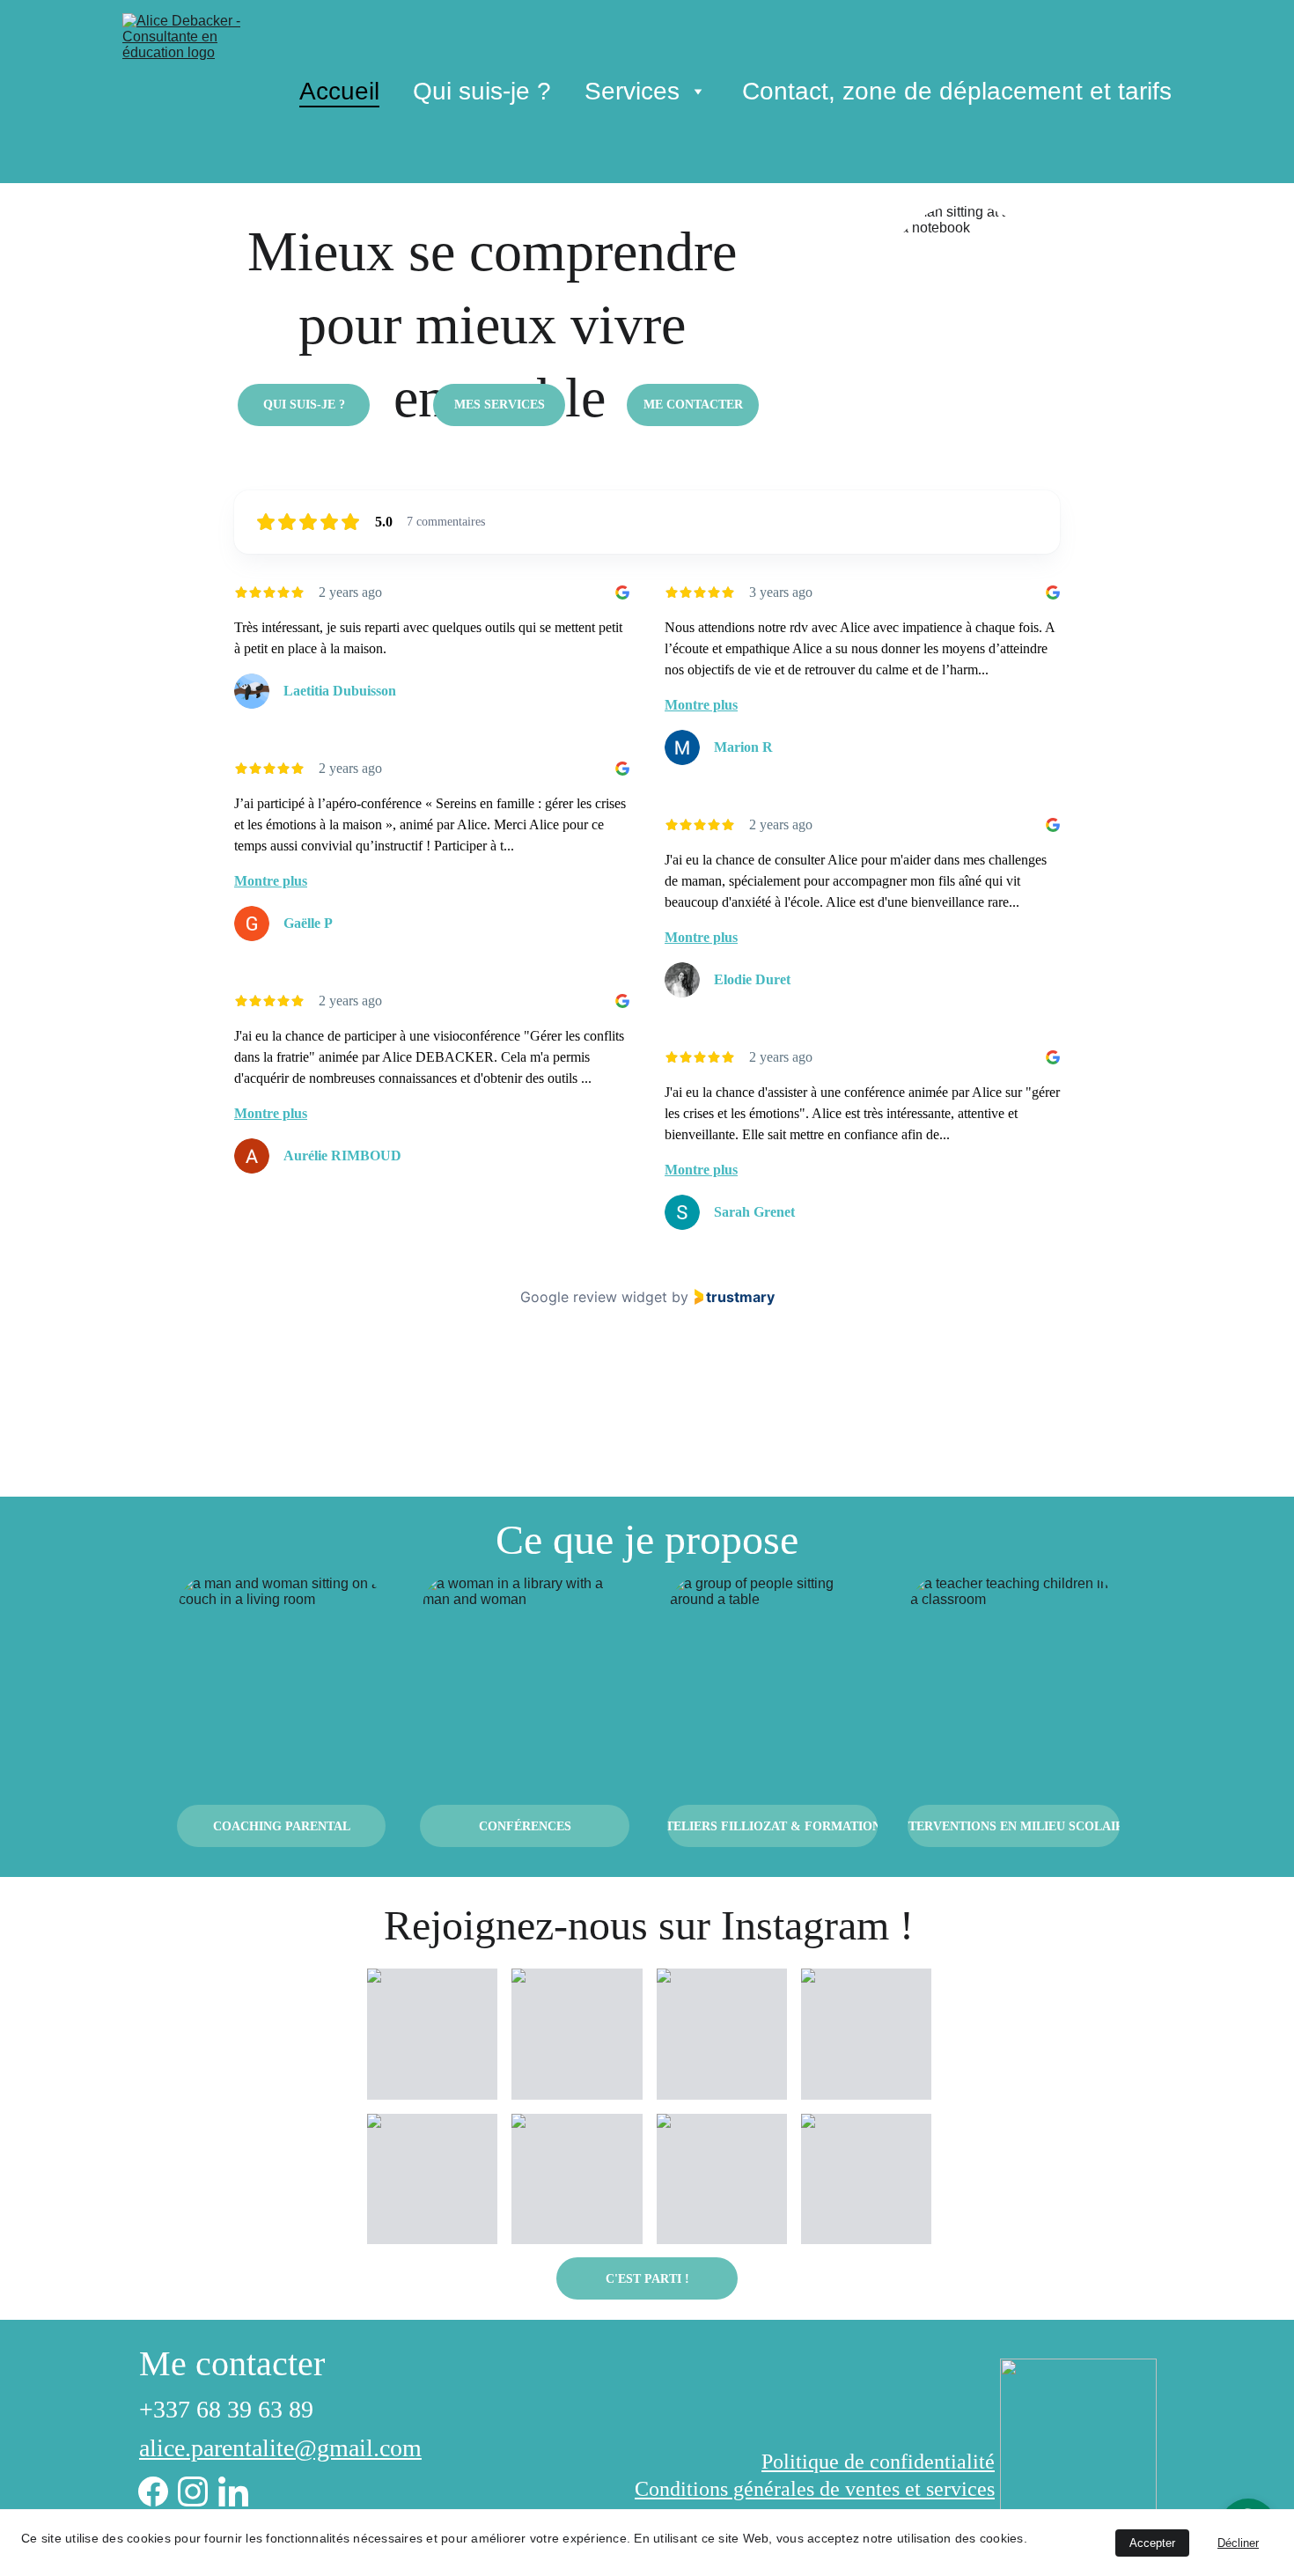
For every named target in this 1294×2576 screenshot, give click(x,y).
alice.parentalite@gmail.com (280, 2448)
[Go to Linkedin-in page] (233, 2491)
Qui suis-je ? (482, 91)
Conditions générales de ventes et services (815, 2489)
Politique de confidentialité (878, 2462)
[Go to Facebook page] (153, 2491)
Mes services (500, 405)
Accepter (1152, 2543)
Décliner (1238, 2543)
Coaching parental (282, 1826)
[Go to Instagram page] (193, 2491)
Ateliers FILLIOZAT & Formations (772, 1826)
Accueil (339, 91)
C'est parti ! (647, 2279)
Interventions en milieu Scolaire (1014, 1826)
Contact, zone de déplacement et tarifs (957, 91)
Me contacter (693, 405)
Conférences (525, 1826)
